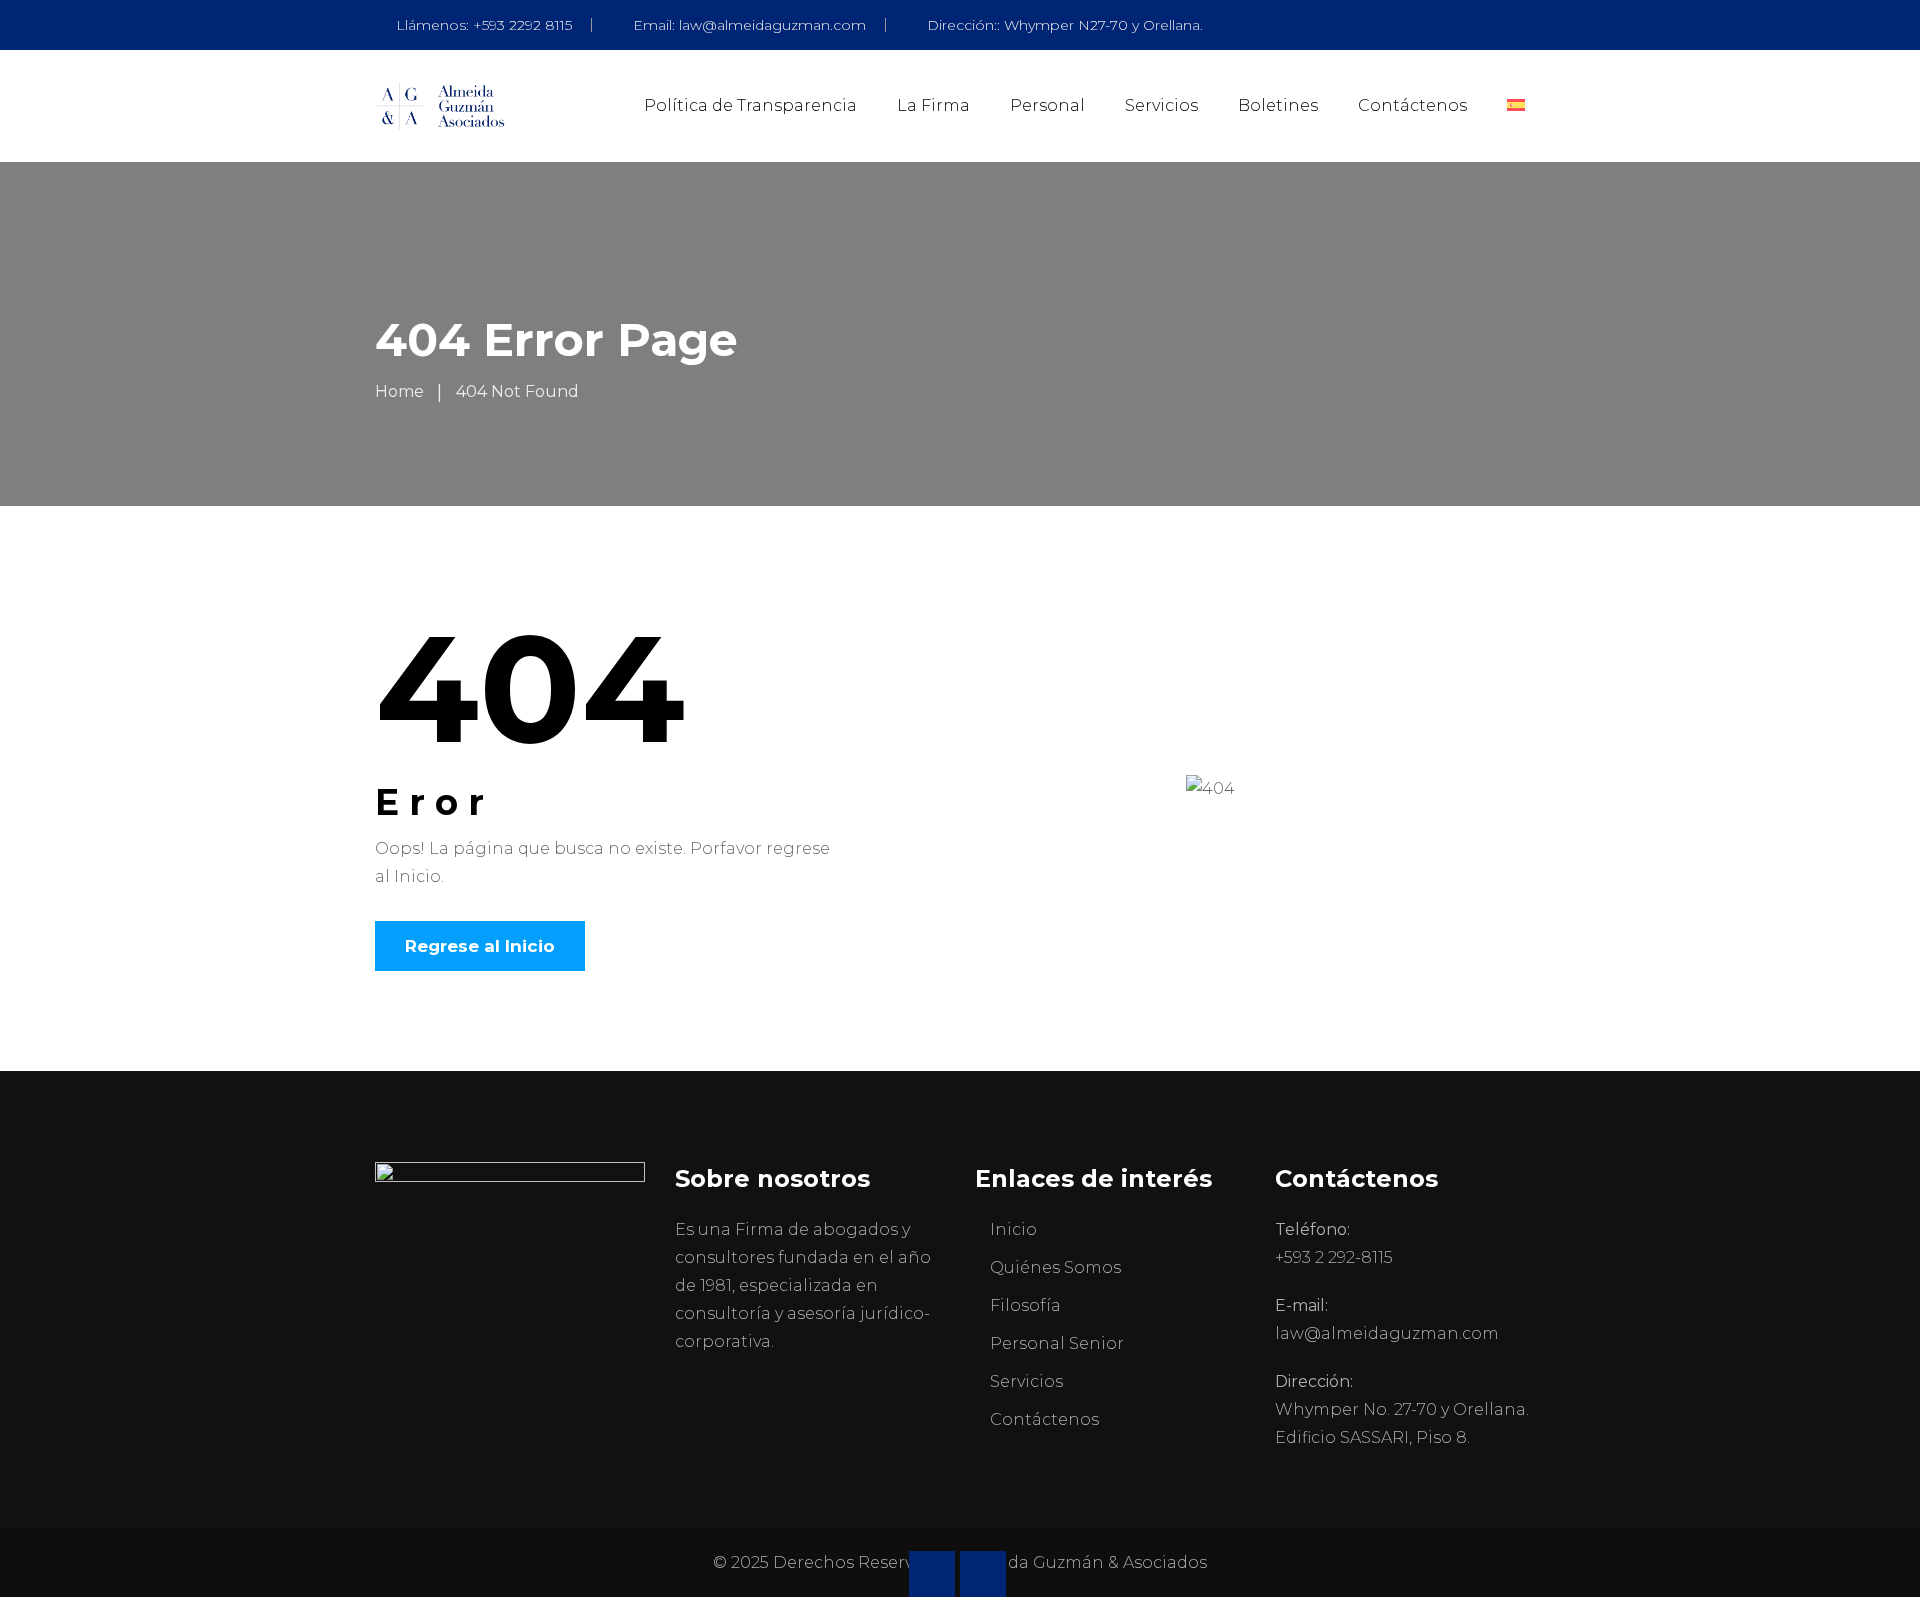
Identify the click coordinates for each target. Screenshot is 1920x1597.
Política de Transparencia (750, 105)
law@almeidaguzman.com (772, 25)
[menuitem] (1516, 106)
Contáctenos (1412, 105)
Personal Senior (1057, 1343)
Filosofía (1025, 1305)
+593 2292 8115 (522, 25)
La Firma (933, 105)
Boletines (1278, 105)
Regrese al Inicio (480, 946)
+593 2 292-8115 (1334, 1257)
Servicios (1161, 105)
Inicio (1013, 1229)
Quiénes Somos (1055, 1267)
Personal (1047, 105)
